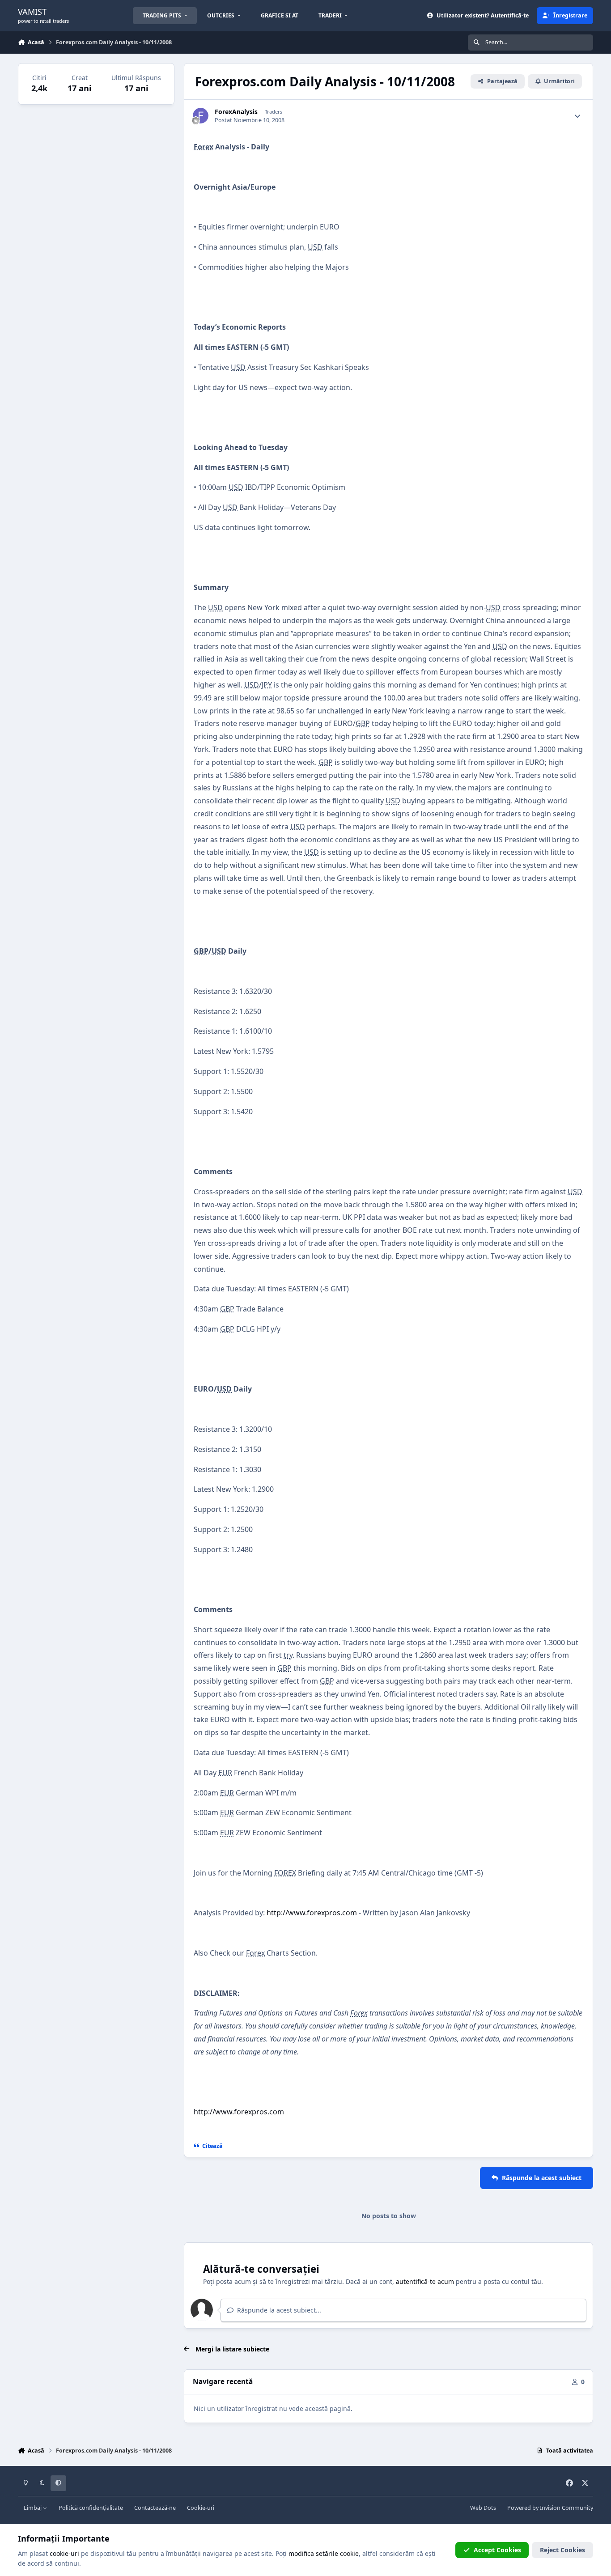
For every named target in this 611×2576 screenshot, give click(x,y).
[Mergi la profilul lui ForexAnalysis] (201, 116)
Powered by (550, 2508)
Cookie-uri (201, 2508)
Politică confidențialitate (91, 2508)
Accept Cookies (497, 2550)
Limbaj (33, 2508)
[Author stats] (577, 116)
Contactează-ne (155, 2508)
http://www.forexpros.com (312, 1913)
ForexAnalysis (236, 112)
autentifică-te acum (425, 2281)
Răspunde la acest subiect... (278, 2310)
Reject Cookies (562, 2550)
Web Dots (483, 2508)
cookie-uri (64, 2553)
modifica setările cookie (324, 2553)
